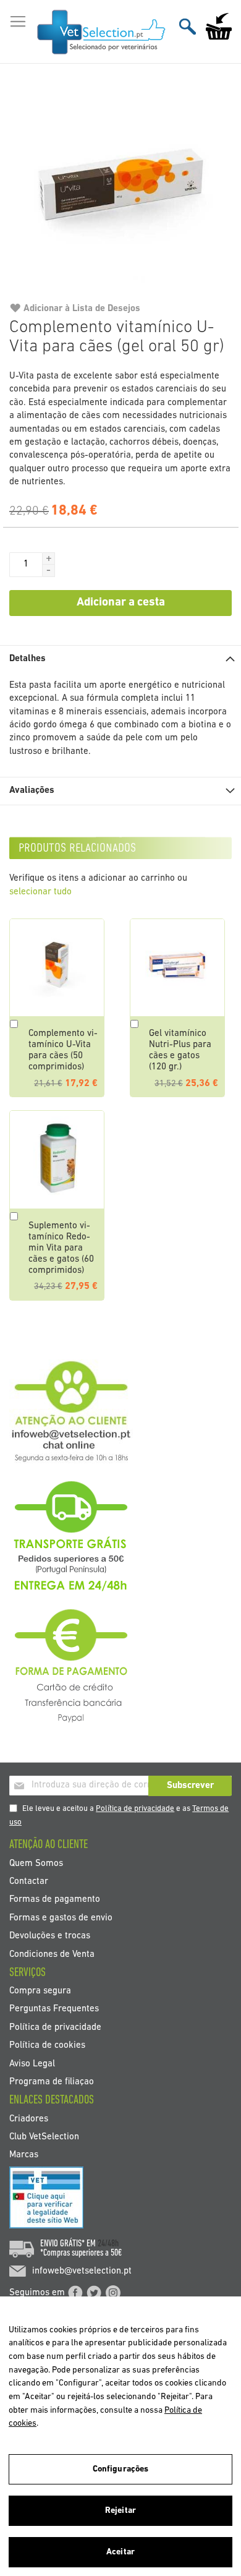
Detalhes (27, 659)
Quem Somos (36, 1863)
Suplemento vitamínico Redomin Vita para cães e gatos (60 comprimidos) (61, 1248)
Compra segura (40, 1991)
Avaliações (32, 791)
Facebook (75, 2293)
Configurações (121, 2469)
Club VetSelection (44, 2137)
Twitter (94, 2293)
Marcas (24, 2155)
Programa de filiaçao (52, 2082)
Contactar (29, 1881)
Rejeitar (120, 2511)
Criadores (29, 2119)
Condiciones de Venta (52, 1954)
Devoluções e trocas (50, 1936)
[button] (49, 558)
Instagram (113, 2293)
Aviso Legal (32, 2064)
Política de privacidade (135, 1809)
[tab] (120, 659)
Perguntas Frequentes (54, 2009)
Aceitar (120, 2552)
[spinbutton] (26, 565)
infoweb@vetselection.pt (82, 2271)
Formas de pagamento (55, 1900)
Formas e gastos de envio (61, 1918)
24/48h (108, 2244)
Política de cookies (47, 2046)
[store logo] (102, 32)
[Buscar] (188, 26)
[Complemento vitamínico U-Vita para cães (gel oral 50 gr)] (120, 188)
